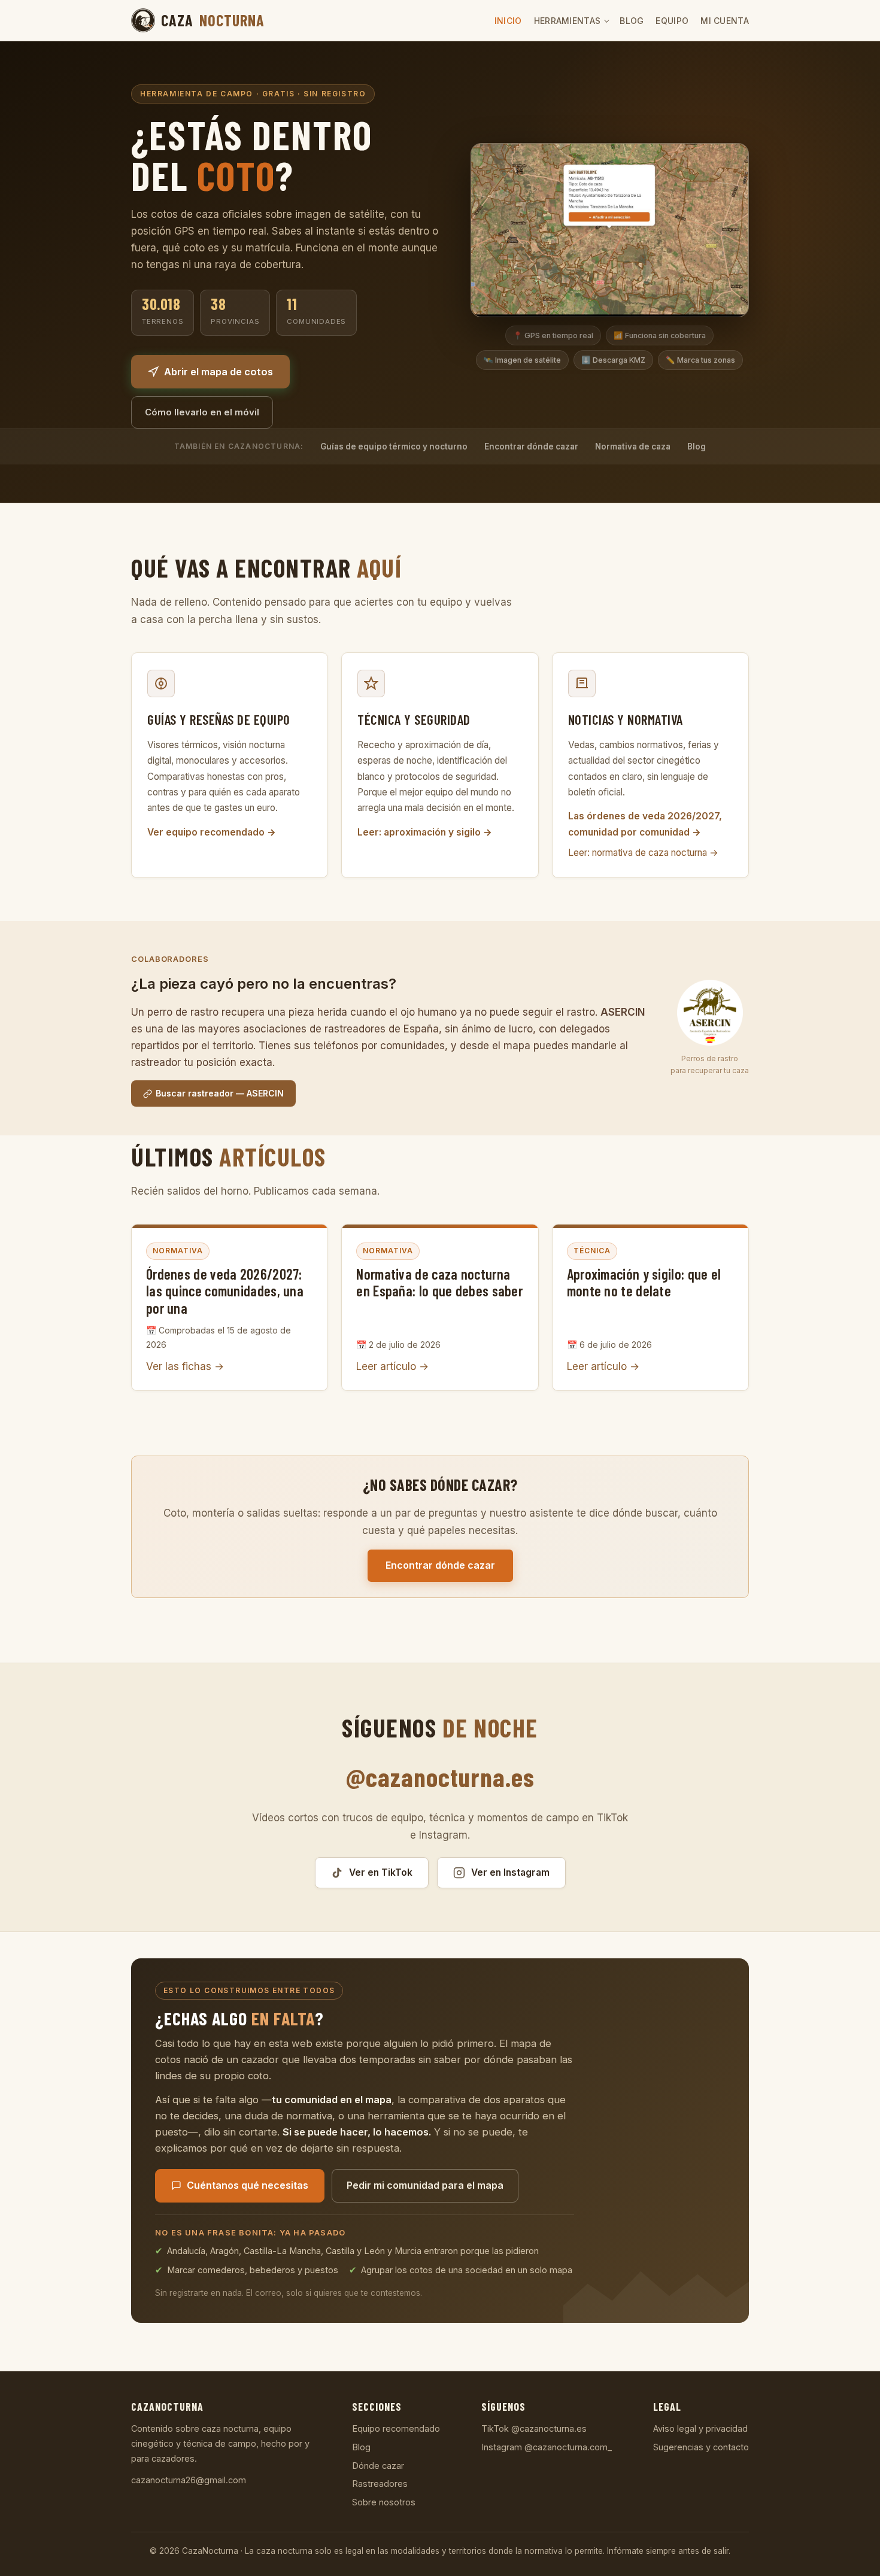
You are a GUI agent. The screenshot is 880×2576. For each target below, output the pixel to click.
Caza (213, 20)
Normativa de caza (633, 446)
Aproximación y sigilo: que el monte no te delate (644, 1283)
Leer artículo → (392, 1366)
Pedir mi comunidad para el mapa (425, 2185)
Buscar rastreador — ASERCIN (220, 1093)
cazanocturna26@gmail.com (189, 2480)
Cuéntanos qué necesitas (248, 2185)
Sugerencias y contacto (701, 2447)
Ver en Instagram (510, 1872)
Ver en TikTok (381, 1872)
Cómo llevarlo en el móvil (202, 412)
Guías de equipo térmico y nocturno (394, 446)
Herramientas (568, 21)
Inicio (508, 21)
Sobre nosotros (384, 2502)
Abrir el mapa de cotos (219, 372)
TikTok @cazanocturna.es (534, 2428)
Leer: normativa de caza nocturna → (643, 853)
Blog (632, 21)
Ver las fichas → (185, 1366)
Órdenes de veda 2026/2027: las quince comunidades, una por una (225, 1291)
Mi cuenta (725, 21)
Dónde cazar (378, 2466)
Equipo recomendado (396, 2428)
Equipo (672, 21)
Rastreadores (380, 2484)
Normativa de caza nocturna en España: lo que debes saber (439, 1283)
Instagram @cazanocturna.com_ (547, 2447)
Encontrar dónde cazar (531, 446)
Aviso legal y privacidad (700, 2428)
